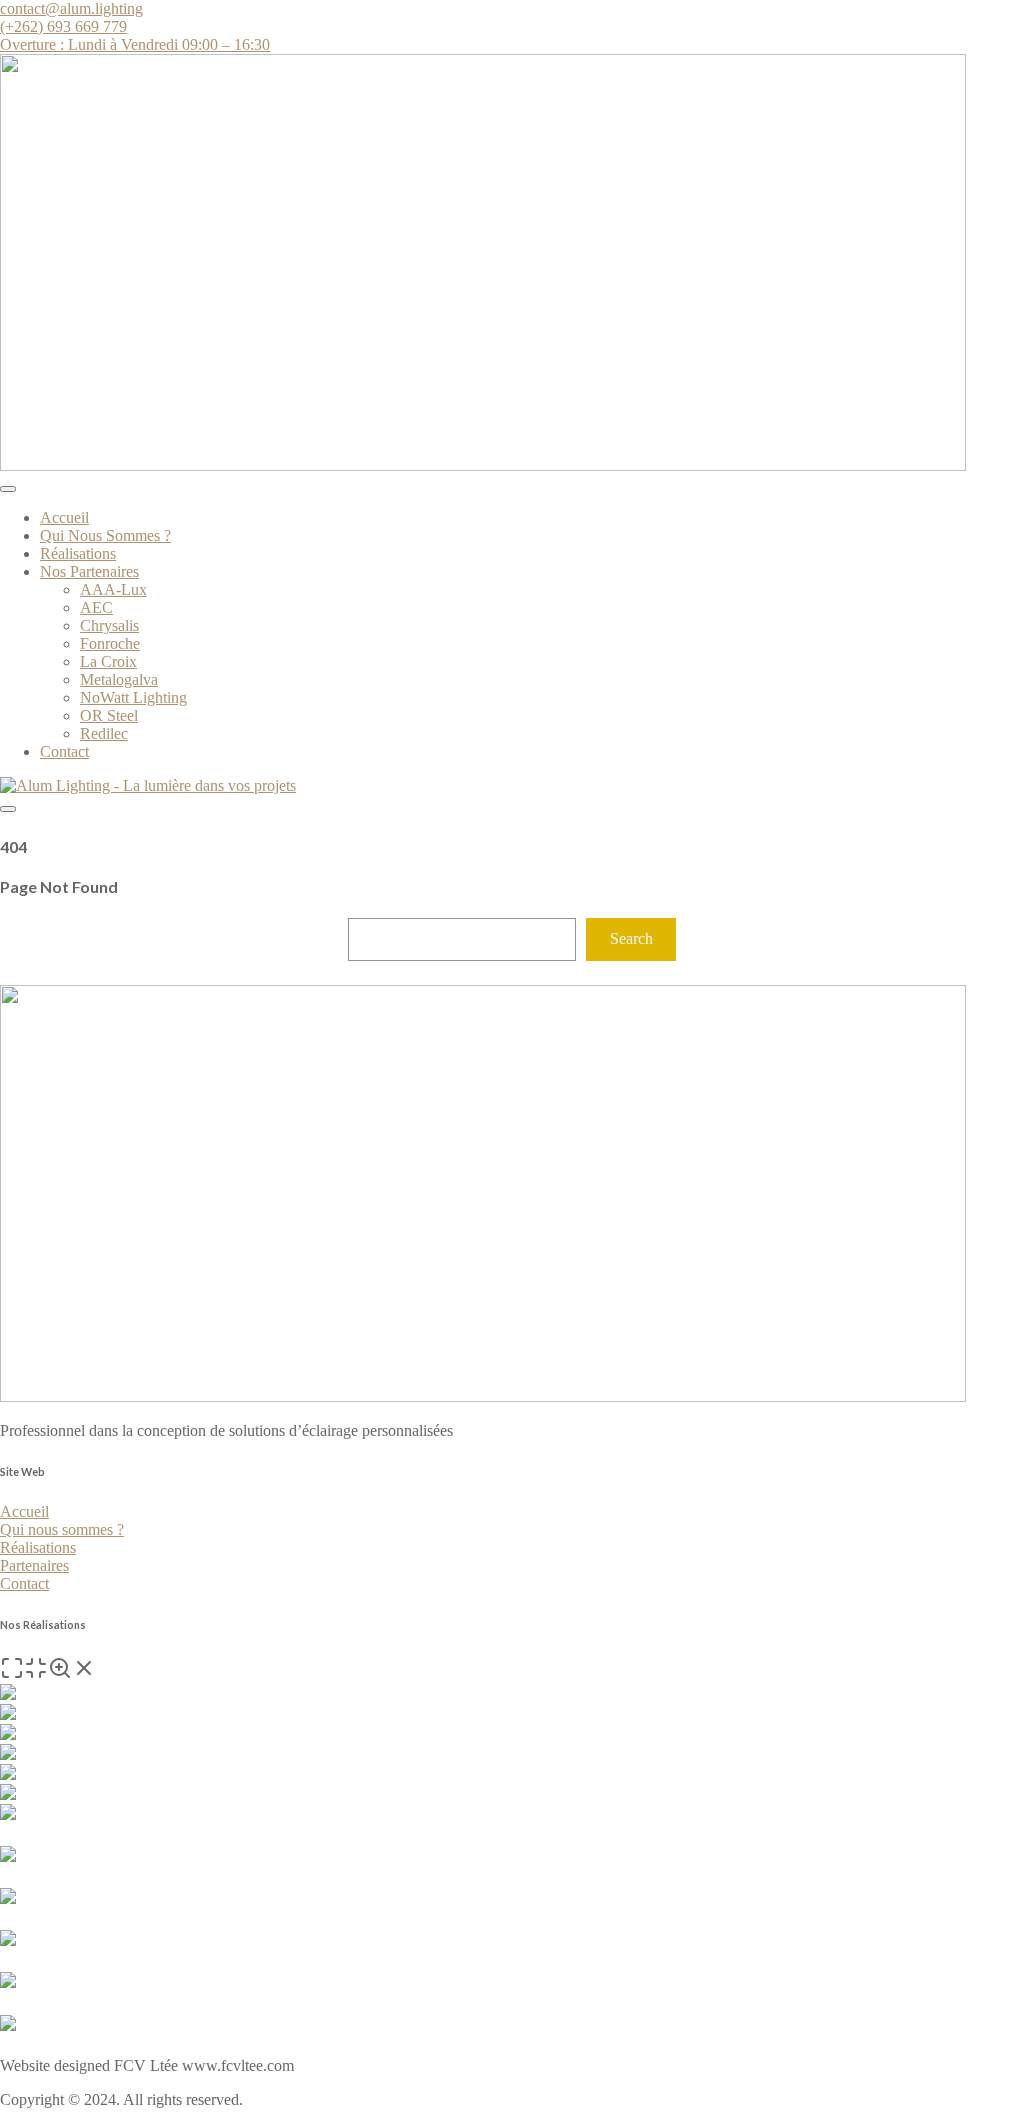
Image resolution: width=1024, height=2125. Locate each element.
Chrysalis (109, 625)
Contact (64, 751)
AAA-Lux (113, 589)
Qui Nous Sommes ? (105, 535)
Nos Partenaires (89, 571)
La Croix (108, 661)
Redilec (104, 733)
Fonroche (110, 643)
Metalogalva (119, 679)
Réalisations (78, 553)
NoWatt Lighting (133, 697)
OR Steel (109, 715)
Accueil (64, 517)
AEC (96, 607)
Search (631, 938)
